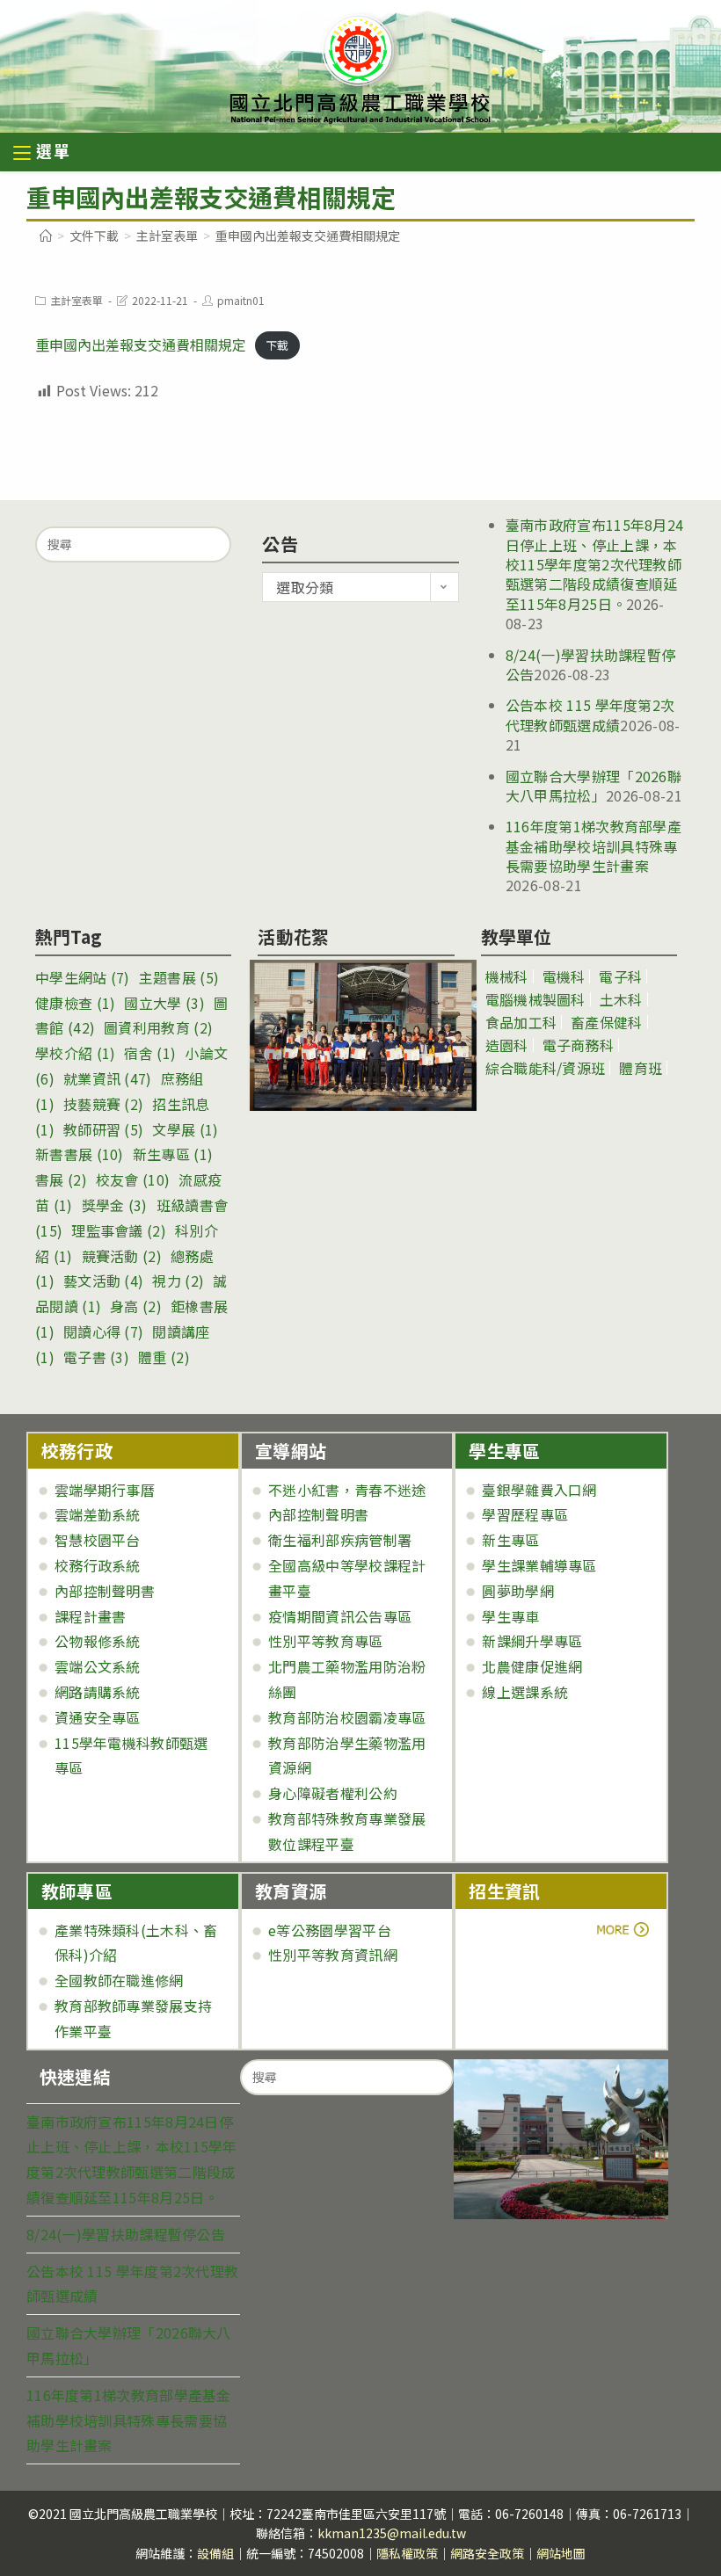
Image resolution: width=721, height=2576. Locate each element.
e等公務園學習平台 (330, 1930)
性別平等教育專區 (325, 1641)
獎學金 (115, 1205)
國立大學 (164, 1003)
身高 (136, 1306)
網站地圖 (561, 2553)
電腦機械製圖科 (535, 999)
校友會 (133, 1179)
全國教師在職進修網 (119, 1980)
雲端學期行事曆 (105, 1490)
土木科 (621, 999)
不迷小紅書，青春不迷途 (347, 1490)
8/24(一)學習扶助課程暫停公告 (126, 2234)
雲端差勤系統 (98, 1514)
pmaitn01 (241, 300)
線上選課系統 (525, 1692)
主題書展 (179, 977)
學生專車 (510, 1616)
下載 (277, 346)
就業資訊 (108, 1078)
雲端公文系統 (98, 1666)
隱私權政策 (407, 2553)
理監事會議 (119, 1230)
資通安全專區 (98, 1717)
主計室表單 (76, 300)
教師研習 (103, 1129)
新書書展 (80, 1154)
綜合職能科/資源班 (546, 1068)
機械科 (507, 976)
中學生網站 (83, 977)
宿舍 (150, 1053)
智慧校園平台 (98, 1540)
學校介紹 (75, 1053)
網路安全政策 (487, 2553)
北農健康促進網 (532, 1666)
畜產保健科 (607, 1022)
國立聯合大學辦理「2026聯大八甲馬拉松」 (594, 786)
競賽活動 (122, 1256)
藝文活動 (103, 1281)
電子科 (620, 976)
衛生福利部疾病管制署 (340, 1540)
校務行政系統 (98, 1565)
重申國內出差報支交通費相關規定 (141, 345)
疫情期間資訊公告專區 (340, 1616)
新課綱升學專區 (532, 1641)
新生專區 (173, 1154)
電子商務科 (579, 1045)
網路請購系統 (98, 1692)
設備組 (215, 2553)
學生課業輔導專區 (539, 1565)
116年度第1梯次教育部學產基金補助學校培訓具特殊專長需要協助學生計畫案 (594, 846)
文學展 (185, 1129)
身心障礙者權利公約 (333, 1793)
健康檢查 (75, 1003)
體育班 (641, 1068)
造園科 (507, 1045)
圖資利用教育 (158, 1027)
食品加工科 (521, 1022)
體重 (164, 1357)
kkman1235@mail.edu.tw (392, 2533)
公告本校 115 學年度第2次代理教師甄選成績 (590, 715)
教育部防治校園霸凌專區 (347, 1717)
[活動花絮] (356, 1035)
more (517, 1930)
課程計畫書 (91, 1616)
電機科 (564, 976)
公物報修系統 (98, 1641)
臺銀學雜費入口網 (539, 1490)
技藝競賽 (103, 1104)
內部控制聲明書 (105, 1591)
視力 (178, 1281)
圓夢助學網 (518, 1591)
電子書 (96, 1357)
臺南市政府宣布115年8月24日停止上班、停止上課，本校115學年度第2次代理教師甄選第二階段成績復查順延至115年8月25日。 (595, 564)
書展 (61, 1179)
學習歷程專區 (525, 1514)
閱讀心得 (103, 1332)
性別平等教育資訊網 (333, 1955)
